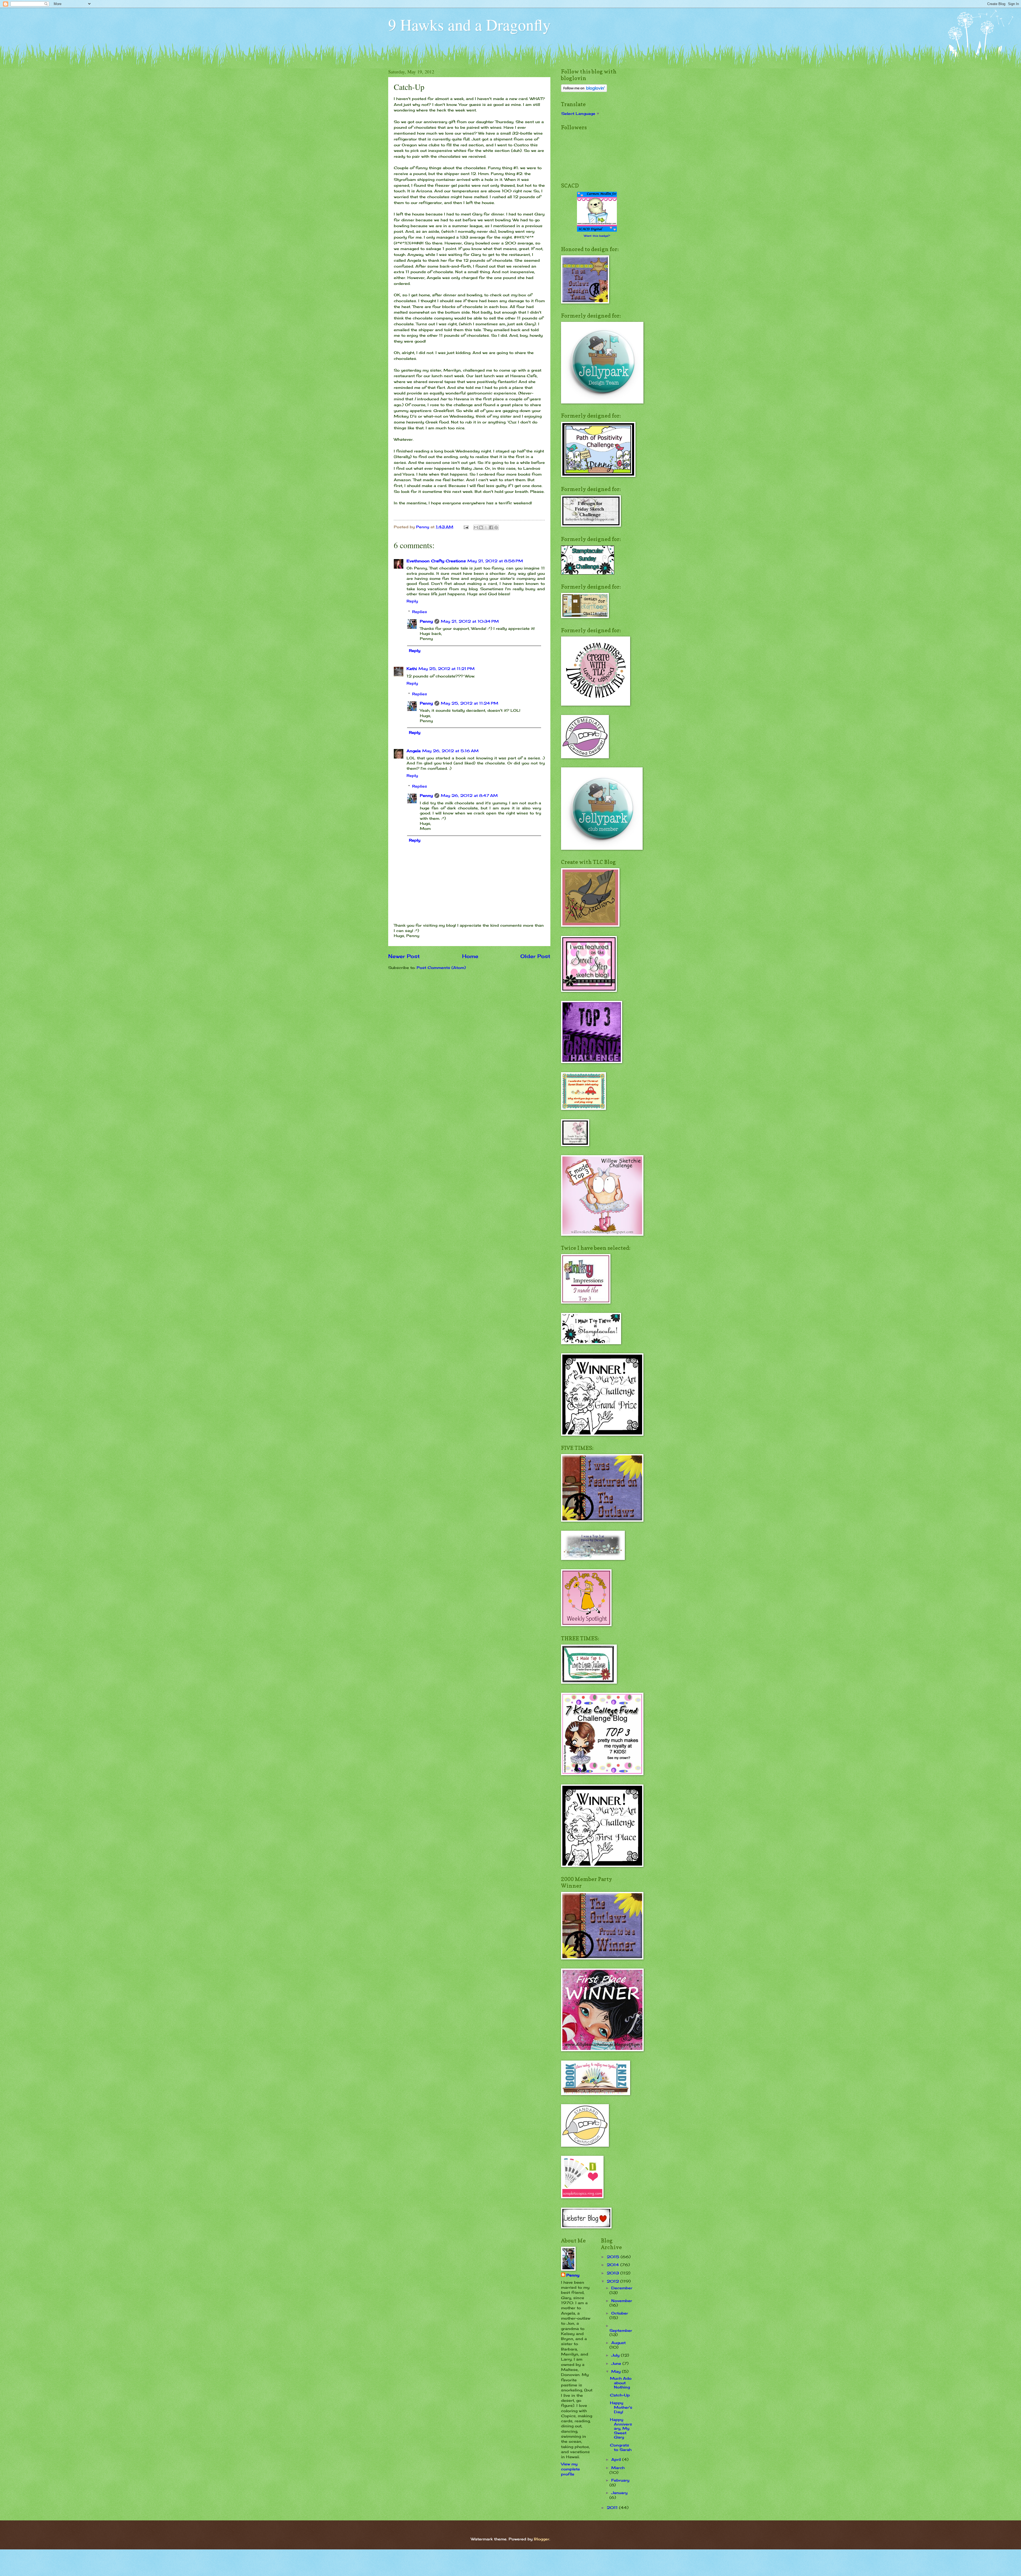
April (617, 2459)
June (617, 2363)
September (621, 2330)
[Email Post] (466, 527)
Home (470, 956)
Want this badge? (597, 236)
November (622, 2301)
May (617, 2371)
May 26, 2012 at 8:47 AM (469, 795)
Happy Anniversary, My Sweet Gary (621, 2428)
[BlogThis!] (481, 527)
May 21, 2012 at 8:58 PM (495, 561)
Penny (426, 621)
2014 (614, 2265)
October (620, 2313)
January (619, 2493)
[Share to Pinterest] (496, 527)
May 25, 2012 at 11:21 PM (447, 669)
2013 (614, 2273)
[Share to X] (486, 527)
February (620, 2480)
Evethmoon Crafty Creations (436, 561)
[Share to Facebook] (491, 527)
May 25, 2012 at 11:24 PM (470, 703)
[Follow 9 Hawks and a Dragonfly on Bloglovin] (584, 91)
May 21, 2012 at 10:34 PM (470, 621)
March (618, 2468)
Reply (412, 601)
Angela (414, 751)
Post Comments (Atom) (441, 967)
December (622, 2288)
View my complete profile (570, 2469)
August (618, 2343)
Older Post (535, 956)
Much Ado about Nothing (621, 2383)
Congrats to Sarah (621, 2447)
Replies (420, 612)
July (616, 2355)
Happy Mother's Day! (621, 2407)
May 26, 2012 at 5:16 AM (450, 751)
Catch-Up (620, 2395)
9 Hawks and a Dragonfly (469, 24)
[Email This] (476, 527)
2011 (613, 2508)
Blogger (542, 2539)
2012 (614, 2281)
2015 (614, 2257)
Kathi (412, 669)
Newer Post (404, 956)
